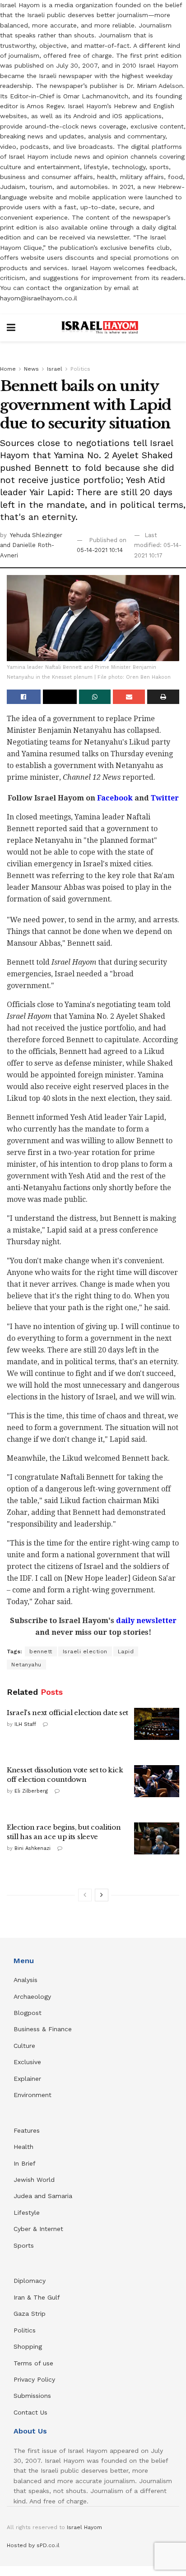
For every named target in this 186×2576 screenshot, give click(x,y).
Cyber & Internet (38, 2229)
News (31, 369)
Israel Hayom (84, 2527)
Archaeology (32, 1996)
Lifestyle (27, 2213)
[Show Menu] (11, 328)
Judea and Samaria (43, 2196)
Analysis (27, 1980)
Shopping (28, 2346)
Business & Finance (43, 2029)
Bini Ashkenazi (33, 1848)
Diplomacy (31, 2281)
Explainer (27, 2079)
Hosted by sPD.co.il (33, 2545)
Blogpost (28, 2013)
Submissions (32, 2396)
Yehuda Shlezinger (36, 535)
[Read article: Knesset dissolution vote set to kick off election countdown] (157, 1781)
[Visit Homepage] (100, 328)
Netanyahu (26, 1665)
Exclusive (27, 2062)
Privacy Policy (34, 2379)
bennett (41, 1651)
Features (27, 2130)
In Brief (25, 2163)
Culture (24, 2046)
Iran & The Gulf (37, 2297)
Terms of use (33, 2363)
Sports (24, 2245)
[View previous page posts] (85, 1895)
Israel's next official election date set (67, 1713)
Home (8, 369)
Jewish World (34, 2180)
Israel (55, 369)
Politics (80, 369)
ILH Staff (25, 1724)
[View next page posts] (102, 1895)
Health (23, 2147)
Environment (33, 2095)
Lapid (126, 1651)
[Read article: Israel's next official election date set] (157, 1724)
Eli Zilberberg (31, 1791)
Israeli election (85, 1651)
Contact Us (30, 2412)
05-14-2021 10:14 (100, 550)
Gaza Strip (30, 2314)
